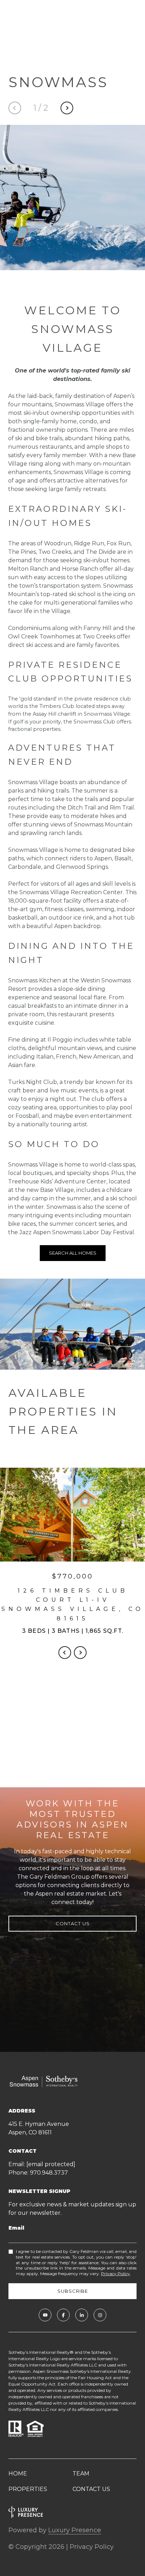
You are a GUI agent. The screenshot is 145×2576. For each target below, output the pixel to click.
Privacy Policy (115, 2274)
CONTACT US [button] (73, 1923)
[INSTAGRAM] (100, 2315)
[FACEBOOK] (63, 2315)
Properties (28, 2489)
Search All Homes (73, 1253)
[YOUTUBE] (45, 2315)
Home (18, 2474)
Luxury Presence (75, 2530)
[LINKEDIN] (82, 2315)
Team (81, 2474)
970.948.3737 (49, 2173)
